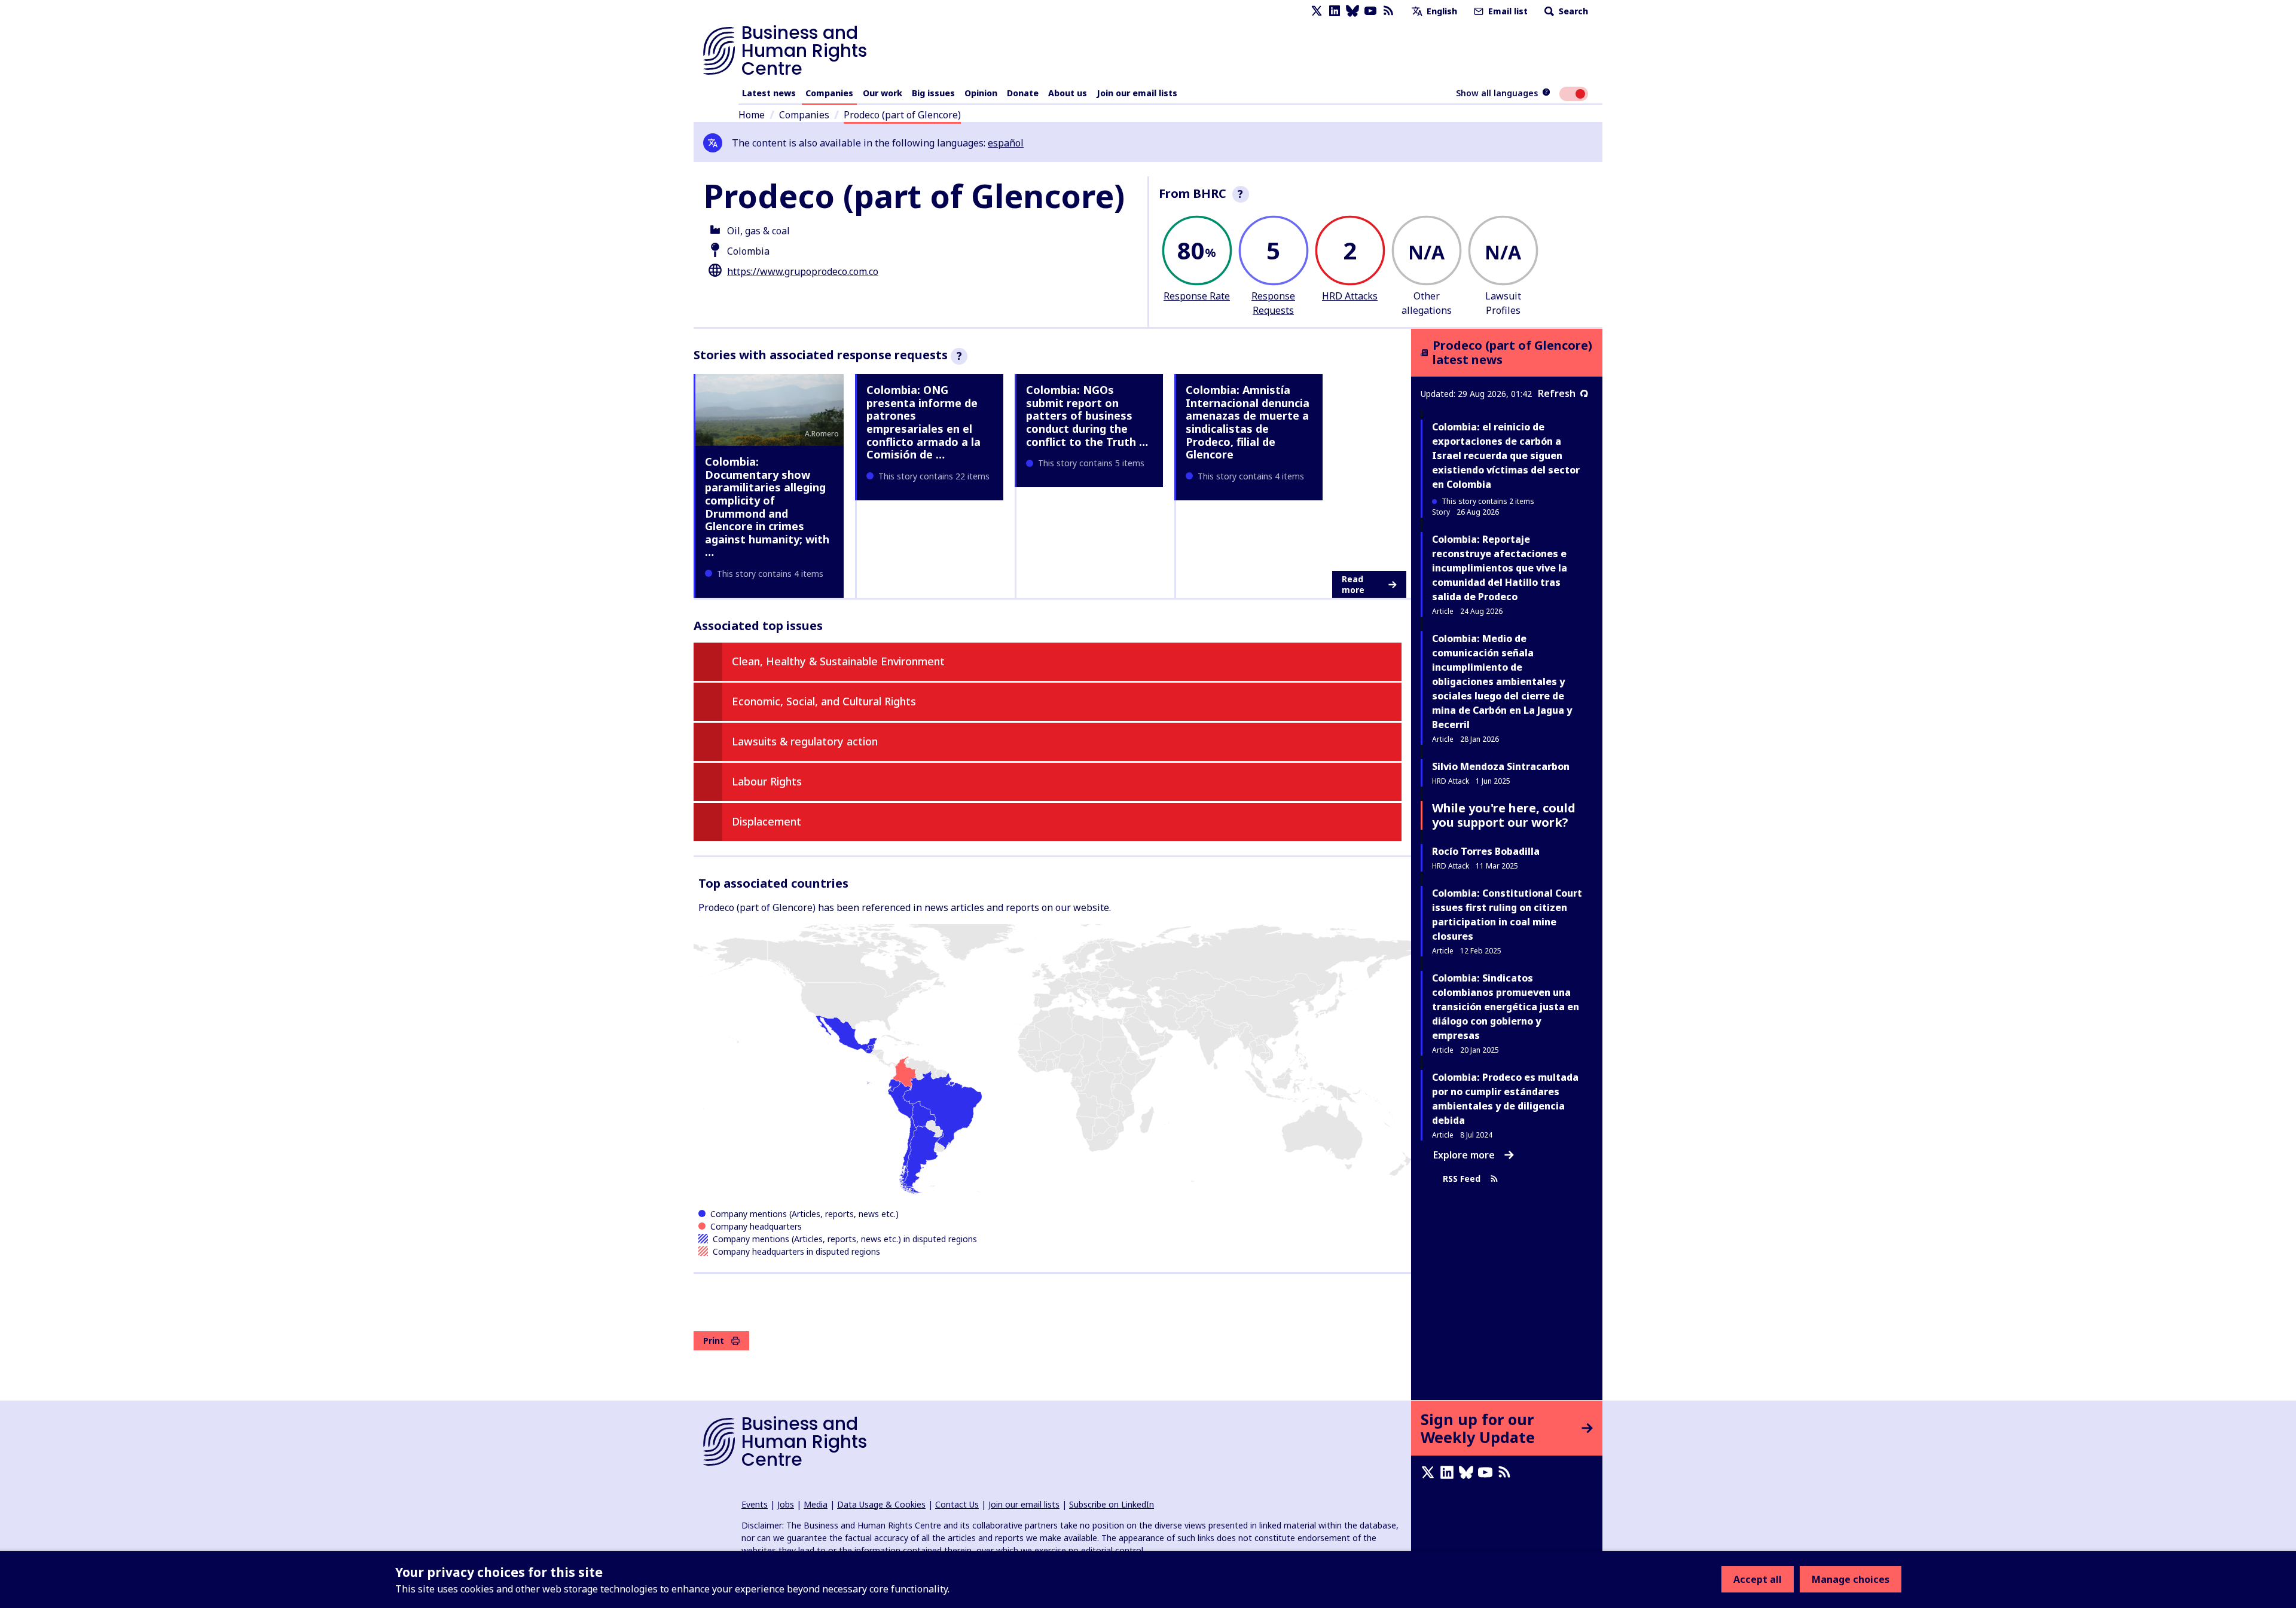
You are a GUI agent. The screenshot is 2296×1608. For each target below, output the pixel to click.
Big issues (933, 93)
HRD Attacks (1350, 296)
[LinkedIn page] (1335, 11)
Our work (883, 93)
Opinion (981, 93)
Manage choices (1851, 1579)
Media (816, 1504)
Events (755, 1504)
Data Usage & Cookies (881, 1504)
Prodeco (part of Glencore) (902, 115)
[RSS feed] (1388, 11)
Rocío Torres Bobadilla (1486, 851)
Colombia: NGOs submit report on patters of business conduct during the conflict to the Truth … (1087, 415)
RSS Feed (1462, 1179)
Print (714, 1340)
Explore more (1464, 1155)
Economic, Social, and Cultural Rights (824, 701)
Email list (1507, 11)
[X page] (1317, 11)
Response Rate (1197, 296)
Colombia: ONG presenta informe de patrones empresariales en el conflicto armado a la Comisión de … (923, 422)
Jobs (786, 1504)
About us (1068, 93)
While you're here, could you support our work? (1504, 815)
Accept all (1758, 1579)
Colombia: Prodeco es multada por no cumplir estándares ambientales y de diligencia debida (1505, 1099)
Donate (1023, 93)
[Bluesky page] (1352, 11)
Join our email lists (1137, 93)
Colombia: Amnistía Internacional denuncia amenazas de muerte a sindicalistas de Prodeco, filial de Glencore (1248, 422)
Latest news (769, 93)
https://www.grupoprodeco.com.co (803, 271)
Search (1572, 11)
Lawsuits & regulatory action (805, 741)
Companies (829, 93)
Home (752, 115)
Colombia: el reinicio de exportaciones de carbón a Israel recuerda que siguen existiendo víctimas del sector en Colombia (1506, 456)
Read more (1353, 584)
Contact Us (957, 1504)
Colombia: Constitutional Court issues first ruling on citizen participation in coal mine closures (1507, 915)
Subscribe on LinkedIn (1112, 1504)
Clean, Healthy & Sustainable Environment (838, 661)
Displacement (767, 821)
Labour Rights (767, 781)
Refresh (1557, 393)
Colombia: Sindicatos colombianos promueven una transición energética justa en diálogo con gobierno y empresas (1506, 1007)
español (1006, 143)
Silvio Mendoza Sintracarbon (1501, 766)
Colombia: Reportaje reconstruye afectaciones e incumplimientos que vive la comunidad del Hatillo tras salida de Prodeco (1500, 568)
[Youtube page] (1370, 11)
